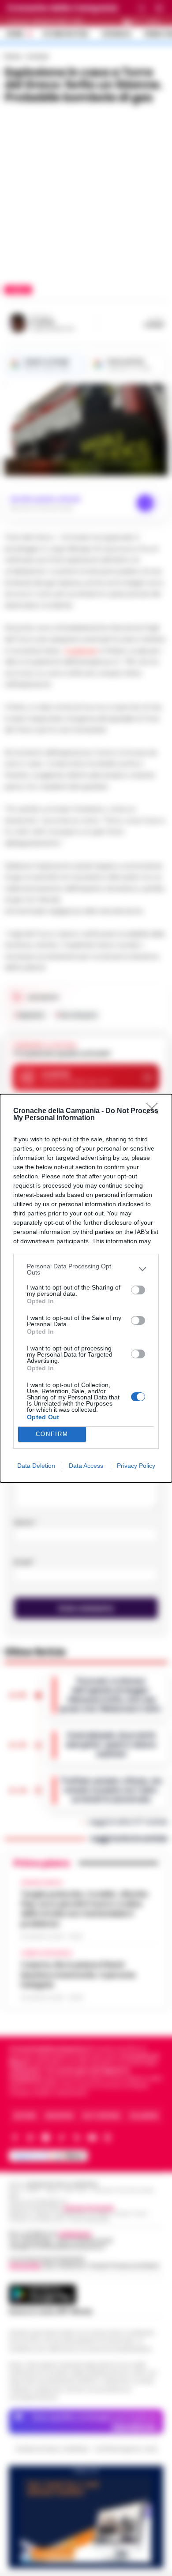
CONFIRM (52, 1434)
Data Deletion (36, 1466)
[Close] (155, 1111)
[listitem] (86, 1269)
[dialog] (86, 1288)
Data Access (86, 1466)
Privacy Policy (136, 1466)
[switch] (138, 1290)
